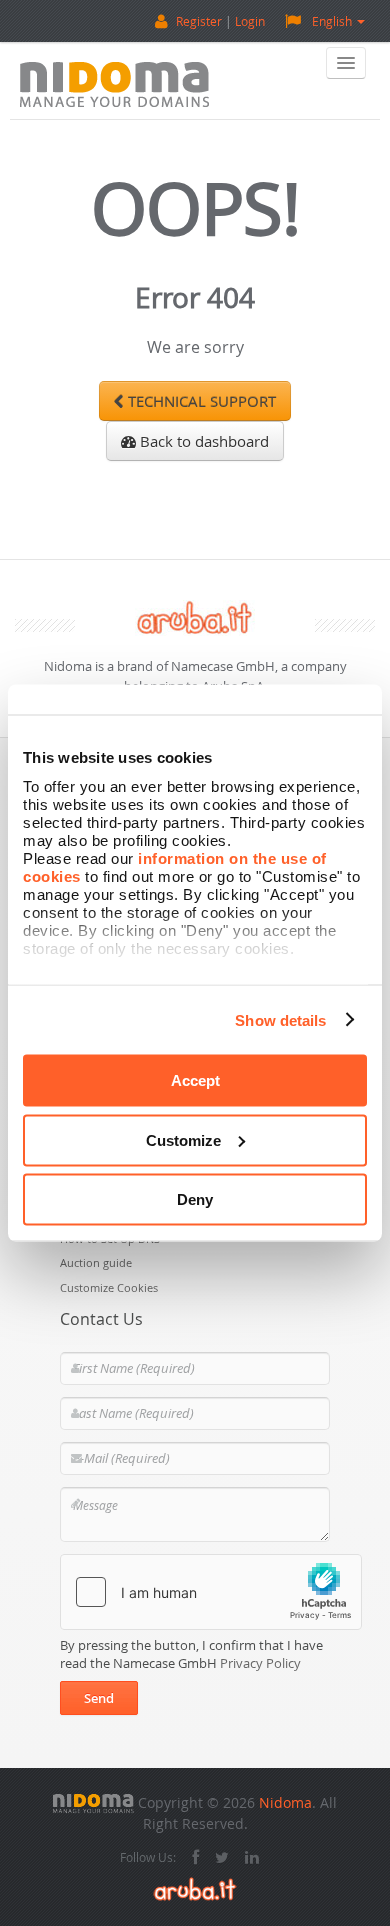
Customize (183, 1139)
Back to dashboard (202, 441)
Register (199, 21)
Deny (195, 1199)
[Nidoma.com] (93, 1802)
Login (250, 21)
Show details (280, 1019)
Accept (195, 1080)
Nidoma (285, 1802)
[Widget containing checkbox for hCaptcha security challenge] (211, 1592)
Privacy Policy (260, 1663)
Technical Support (200, 401)
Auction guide (96, 1262)
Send (99, 1698)
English (332, 21)
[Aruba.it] (195, 1886)
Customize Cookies (109, 1287)
